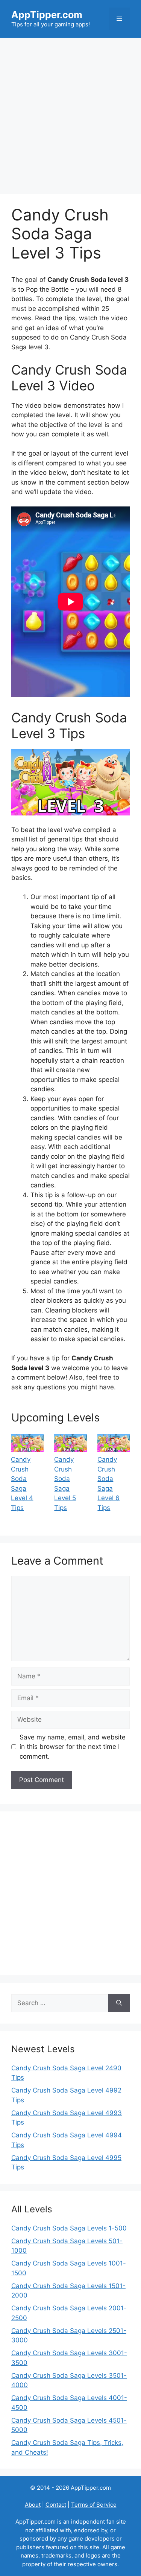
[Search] (119, 2003)
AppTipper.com (47, 15)
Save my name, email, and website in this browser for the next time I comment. (73, 1747)
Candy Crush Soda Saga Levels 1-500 (69, 2228)
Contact (56, 2505)
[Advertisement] (70, 112)
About (33, 2505)
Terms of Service (94, 2505)
